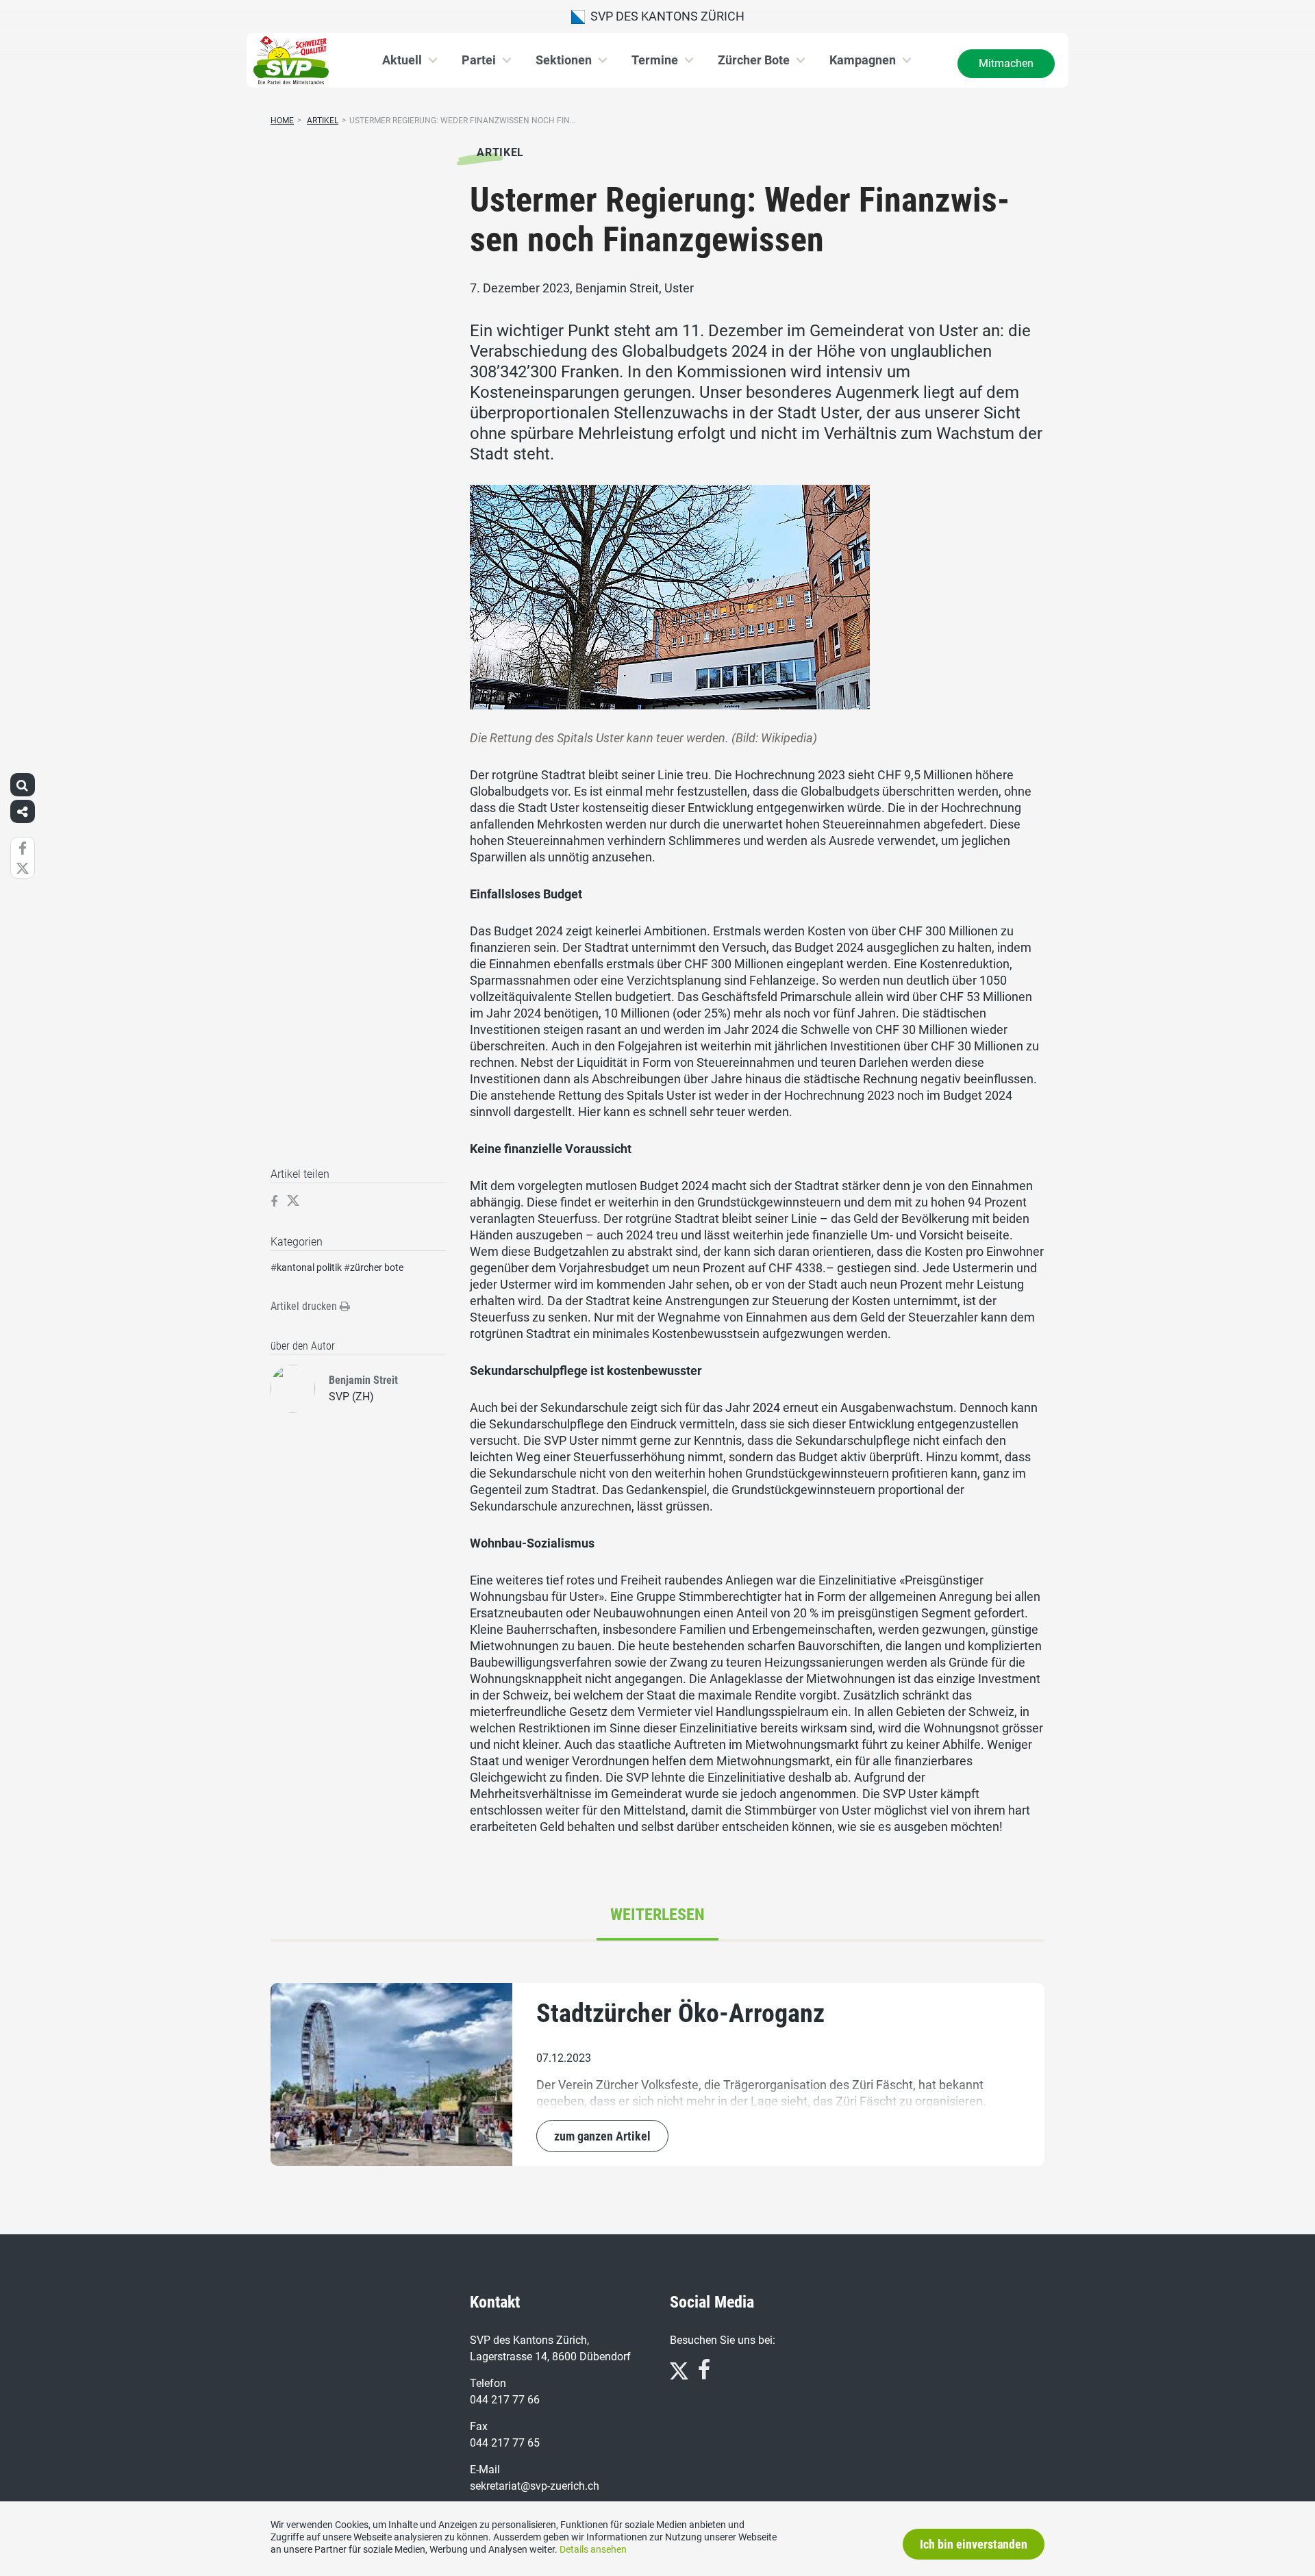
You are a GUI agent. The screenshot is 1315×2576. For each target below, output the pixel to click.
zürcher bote (377, 1267)
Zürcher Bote (754, 60)
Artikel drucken (305, 1306)
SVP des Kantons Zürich (665, 16)
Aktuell (402, 60)
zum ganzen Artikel (602, 2136)
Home (282, 121)
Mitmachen (1006, 63)
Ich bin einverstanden (974, 2544)
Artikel (323, 121)
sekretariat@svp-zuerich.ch (535, 2486)
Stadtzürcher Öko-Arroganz (680, 2013)
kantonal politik (309, 1267)
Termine (655, 60)
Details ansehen (593, 2549)
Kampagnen (863, 60)
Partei (479, 60)
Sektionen (564, 60)
